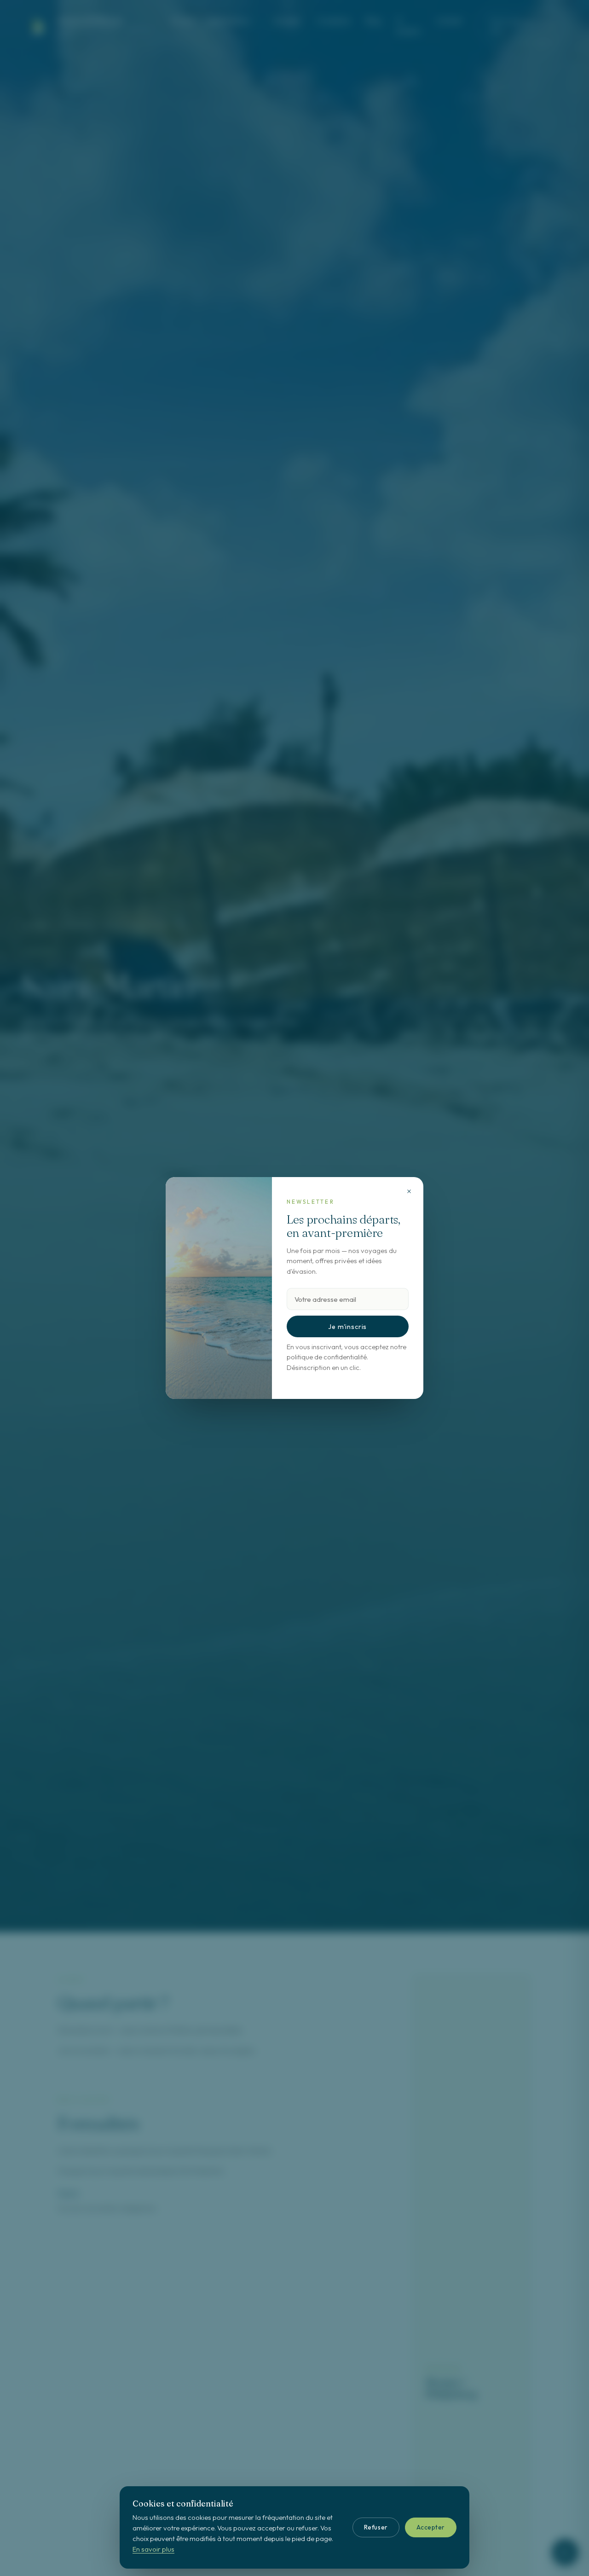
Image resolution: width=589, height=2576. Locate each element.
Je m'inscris (347, 1327)
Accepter (431, 2527)
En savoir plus (153, 2549)
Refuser (376, 2527)
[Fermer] (409, 1191)
